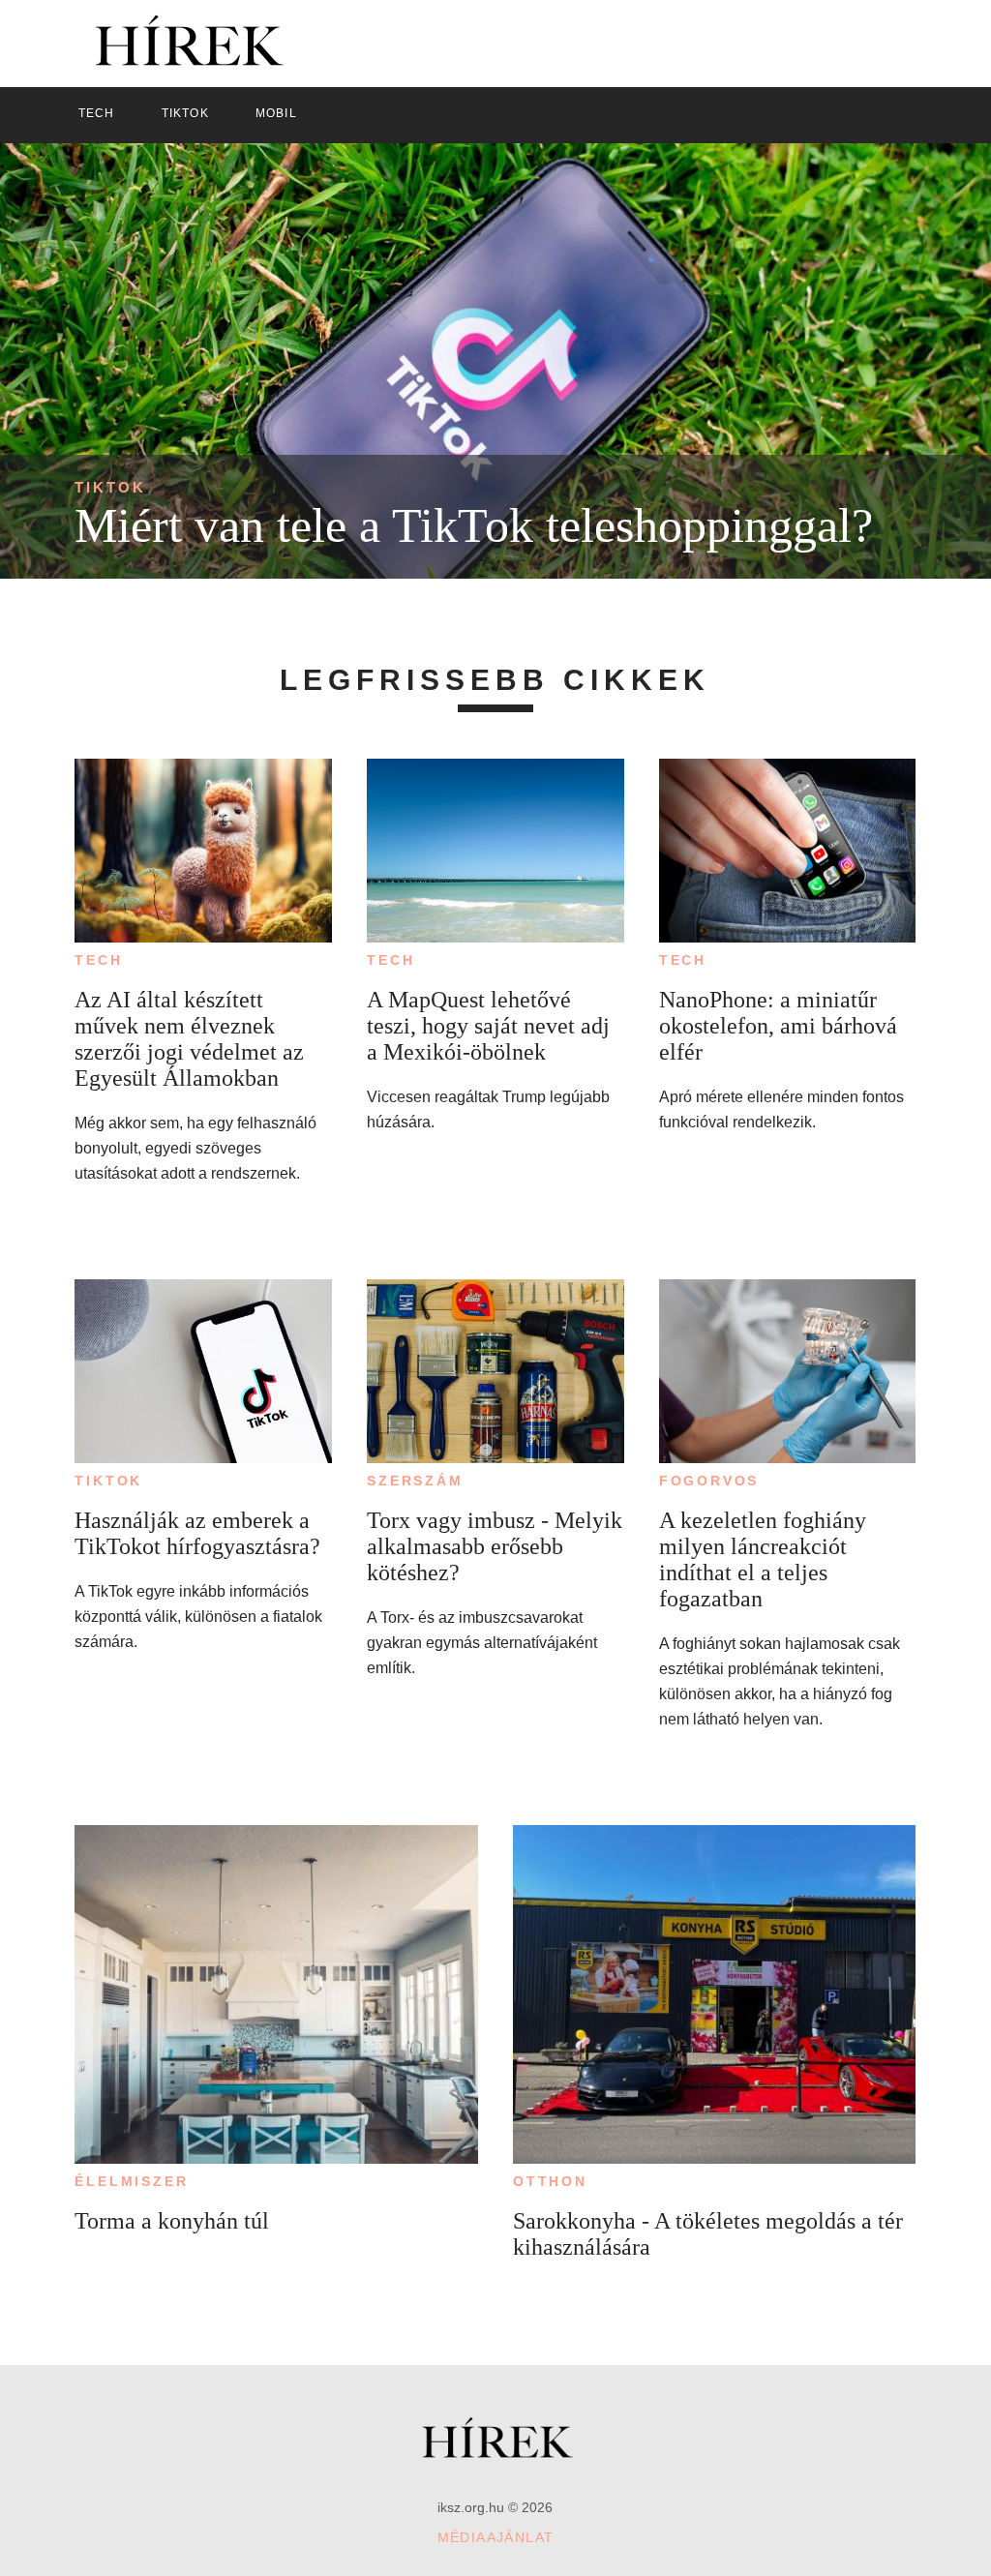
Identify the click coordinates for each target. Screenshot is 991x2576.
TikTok (110, 487)
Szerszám (415, 1481)
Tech (98, 960)
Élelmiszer (131, 2181)
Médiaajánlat (496, 2537)
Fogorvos (709, 1481)
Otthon (550, 2181)
